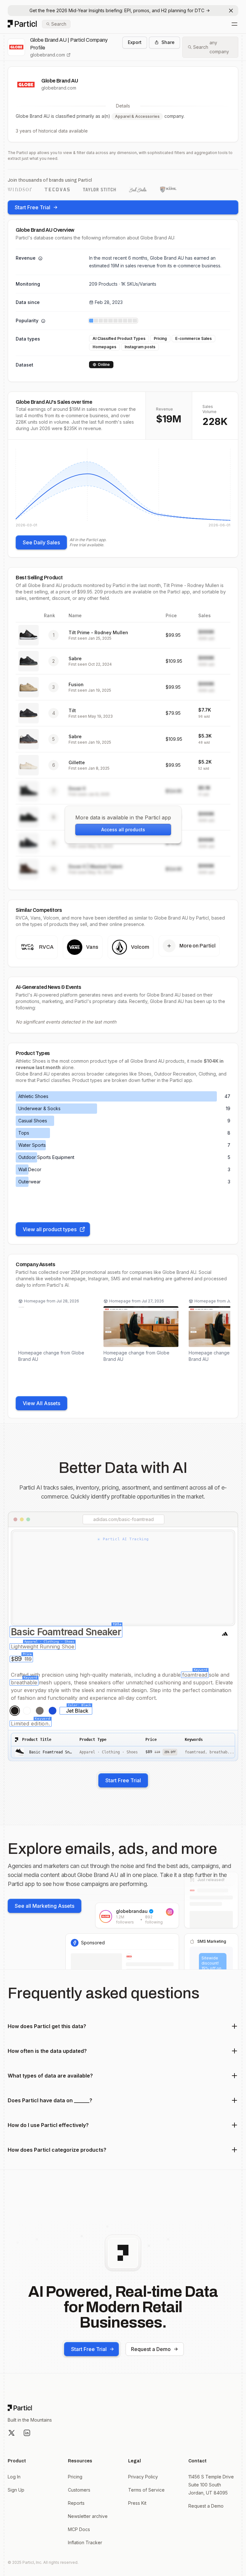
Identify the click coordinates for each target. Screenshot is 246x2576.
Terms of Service (146, 2490)
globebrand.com (48, 55)
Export (135, 42)
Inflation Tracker (85, 2542)
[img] (123, 488)
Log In (14, 2477)
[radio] (15, 1711)
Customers (79, 2490)
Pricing (75, 2477)
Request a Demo (151, 2349)
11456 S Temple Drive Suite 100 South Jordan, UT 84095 (211, 2485)
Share (168, 42)
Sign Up (16, 2490)
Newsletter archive (88, 2516)
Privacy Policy (143, 2477)
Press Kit (137, 2503)
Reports (76, 2503)
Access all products (123, 830)
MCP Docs (79, 2529)
